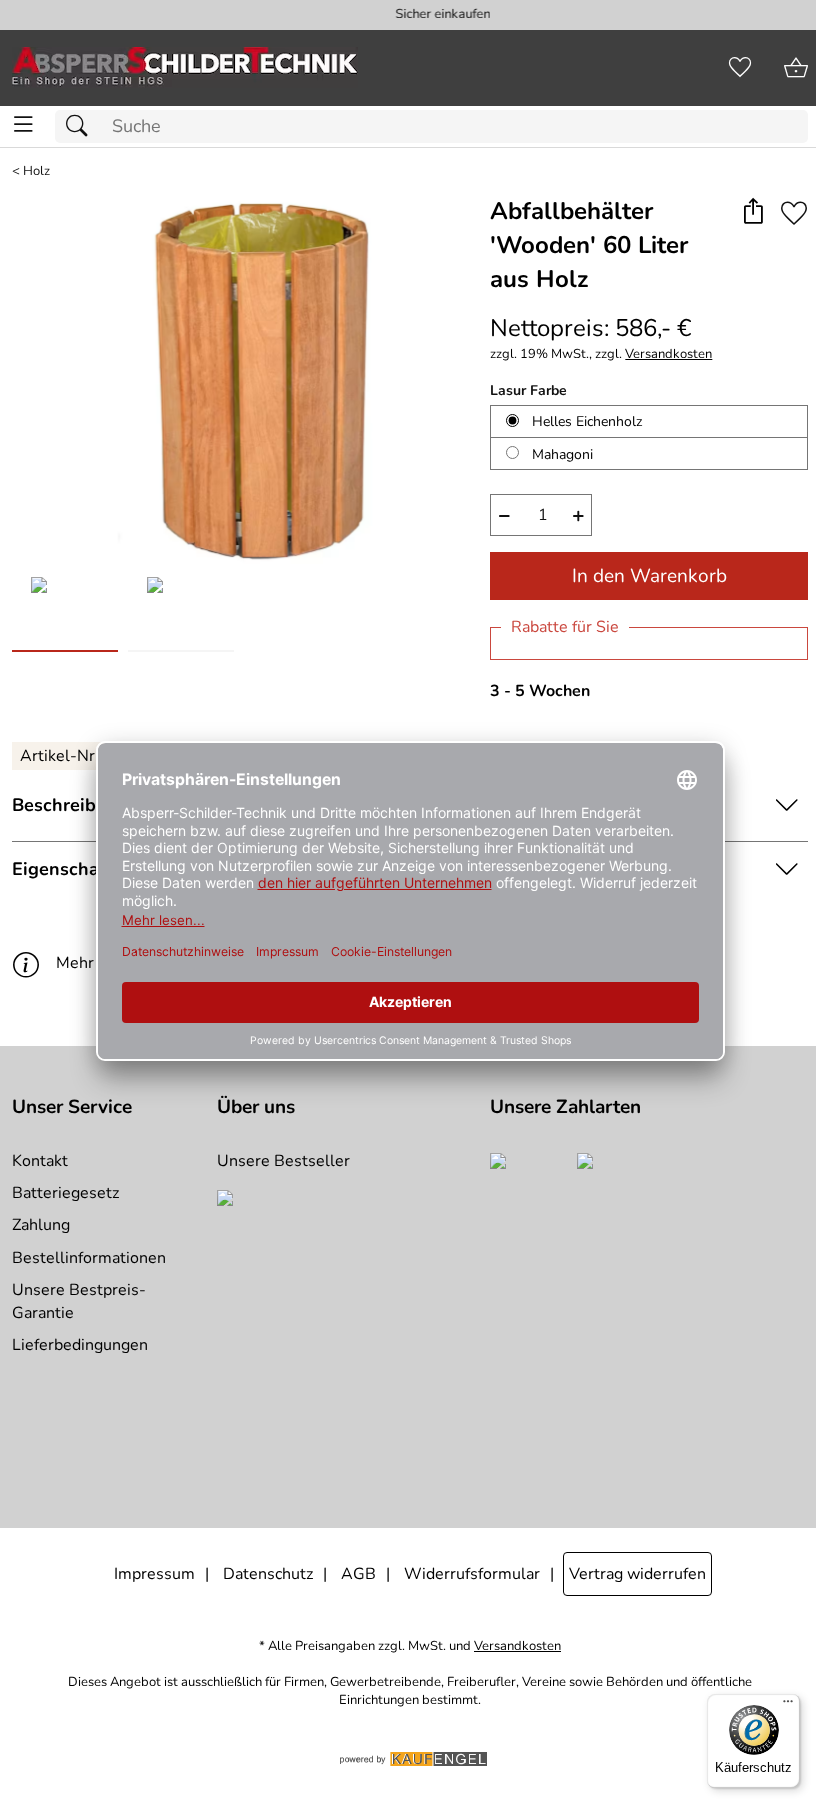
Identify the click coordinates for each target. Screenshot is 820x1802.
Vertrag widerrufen (637, 1574)
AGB (358, 1574)
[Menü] (788, 1706)
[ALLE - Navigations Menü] (23, 124)
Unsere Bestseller (283, 1161)
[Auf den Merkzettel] (794, 212)
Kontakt (40, 1161)
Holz (36, 171)
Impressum (154, 1574)
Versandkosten (668, 354)
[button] (752, 212)
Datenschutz (268, 1574)
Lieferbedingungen (80, 1345)
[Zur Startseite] (185, 68)
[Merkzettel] (740, 68)
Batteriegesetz (65, 1193)
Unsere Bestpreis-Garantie (79, 1301)
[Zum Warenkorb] (796, 68)
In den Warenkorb (649, 576)
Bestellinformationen (89, 1258)
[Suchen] (82, 126)
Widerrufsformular (472, 1574)
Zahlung (41, 1225)
